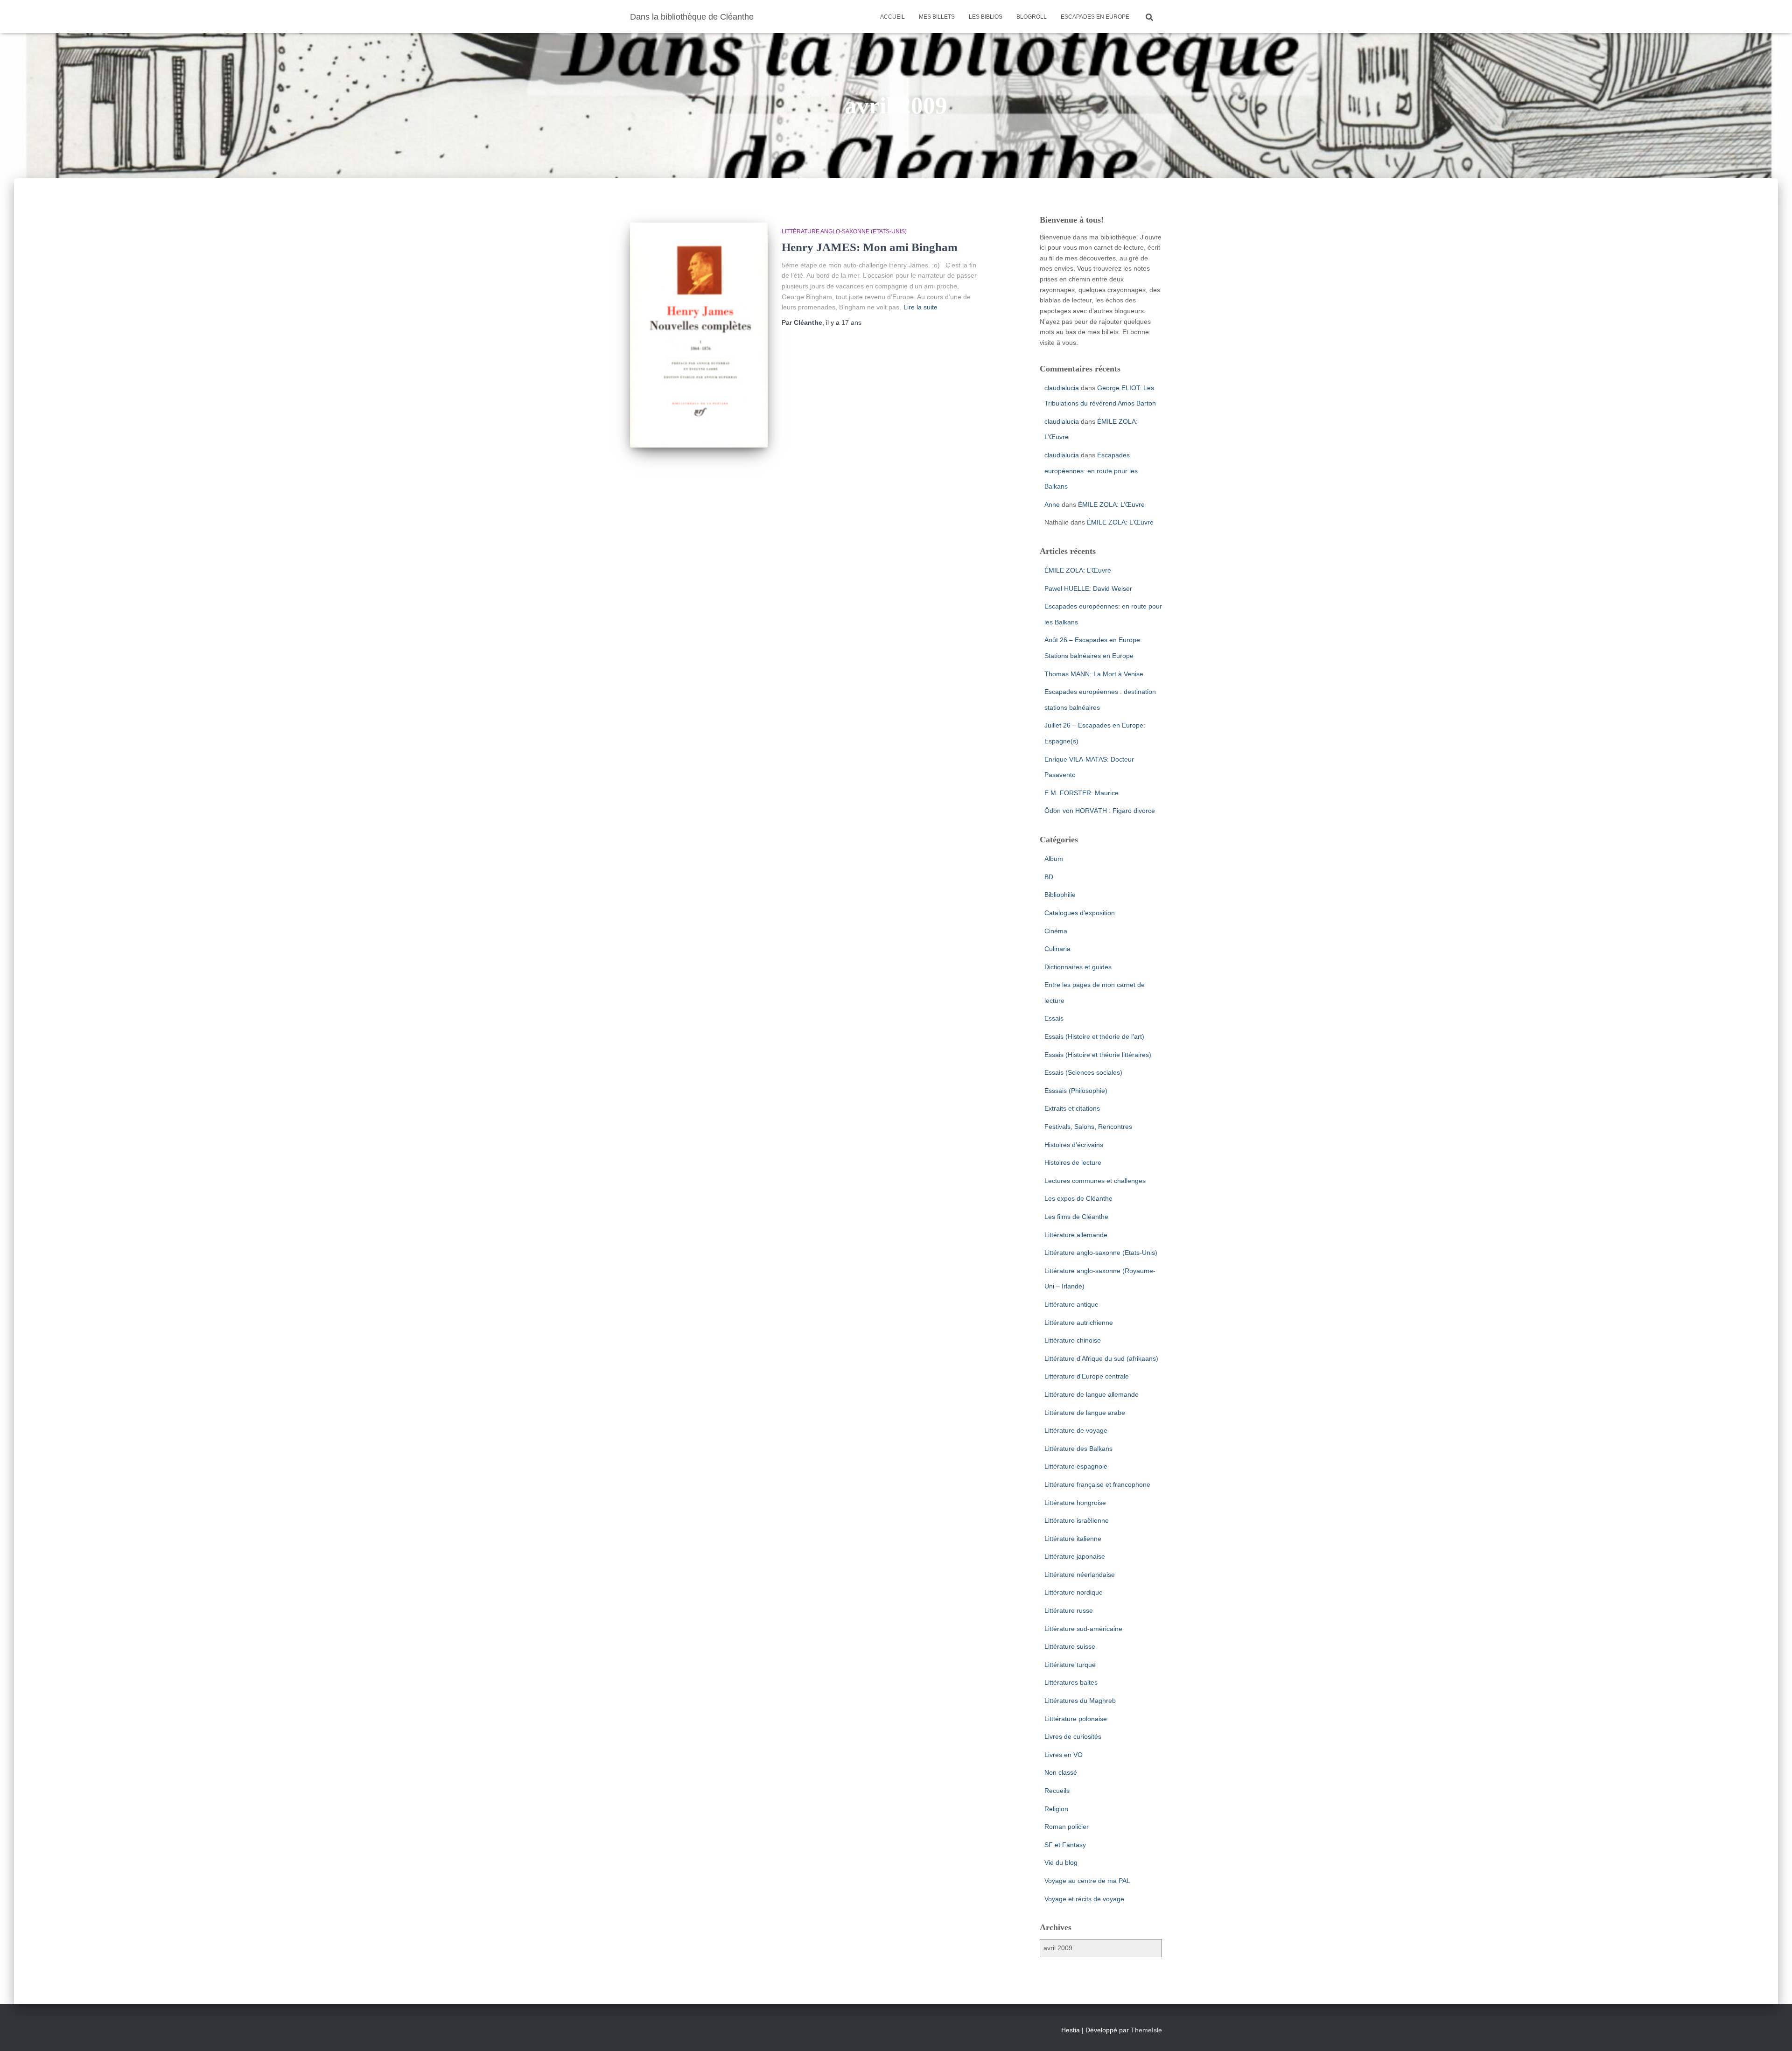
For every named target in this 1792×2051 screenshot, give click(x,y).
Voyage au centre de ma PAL (1087, 1881)
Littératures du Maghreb (1080, 1701)
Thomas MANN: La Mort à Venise (1094, 674)
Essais (1054, 1018)
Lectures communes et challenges (1095, 1181)
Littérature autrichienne (1079, 1323)
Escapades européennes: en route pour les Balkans (1091, 471)
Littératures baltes (1071, 1682)
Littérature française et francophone (1097, 1484)
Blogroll (1032, 17)
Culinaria (1057, 949)
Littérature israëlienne (1077, 1520)
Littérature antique (1071, 1304)
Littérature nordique (1074, 1592)
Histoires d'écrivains (1074, 1145)
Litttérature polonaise (1076, 1719)
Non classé (1061, 1772)
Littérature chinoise (1073, 1340)
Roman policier (1067, 1827)
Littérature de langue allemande (1092, 1394)
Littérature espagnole (1076, 1466)
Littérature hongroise (1075, 1503)
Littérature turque (1070, 1665)
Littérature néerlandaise (1080, 1575)
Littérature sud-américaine (1083, 1629)
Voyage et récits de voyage (1084, 1899)
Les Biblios (986, 17)
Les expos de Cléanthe (1078, 1198)
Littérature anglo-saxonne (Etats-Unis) (844, 231)
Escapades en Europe (1095, 17)
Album (1054, 859)
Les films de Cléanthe (1076, 1217)
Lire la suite (920, 307)
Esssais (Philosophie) (1076, 1091)
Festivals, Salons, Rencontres (1088, 1127)
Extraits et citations (1072, 1108)
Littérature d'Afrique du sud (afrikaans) (1101, 1358)
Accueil (892, 17)
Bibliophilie (1060, 895)
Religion (1056, 1809)
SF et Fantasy (1065, 1845)
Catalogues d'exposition (1080, 913)
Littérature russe (1069, 1610)
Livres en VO (1064, 1755)
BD (1049, 877)
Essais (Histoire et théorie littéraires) (1098, 1055)
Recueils (1057, 1791)
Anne (1052, 504)
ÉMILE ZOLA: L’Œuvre (1111, 504)
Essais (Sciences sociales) (1083, 1072)
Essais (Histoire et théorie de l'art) (1094, 1036)
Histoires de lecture (1073, 1162)
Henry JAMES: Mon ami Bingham (870, 247)
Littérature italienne (1073, 1539)
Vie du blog (1061, 1862)
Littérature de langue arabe (1085, 1413)
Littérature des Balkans (1078, 1449)
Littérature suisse (1070, 1646)
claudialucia (1062, 388)
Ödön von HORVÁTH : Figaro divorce (1100, 811)
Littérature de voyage (1076, 1430)
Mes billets (937, 17)
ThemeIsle (1146, 2030)
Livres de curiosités (1073, 1736)
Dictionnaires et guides (1078, 967)
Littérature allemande (1076, 1235)
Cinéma (1056, 931)
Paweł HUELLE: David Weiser (1088, 588)
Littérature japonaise (1075, 1556)
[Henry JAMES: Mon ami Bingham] (699, 335)
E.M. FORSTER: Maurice (1081, 793)
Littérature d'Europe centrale (1087, 1376)
